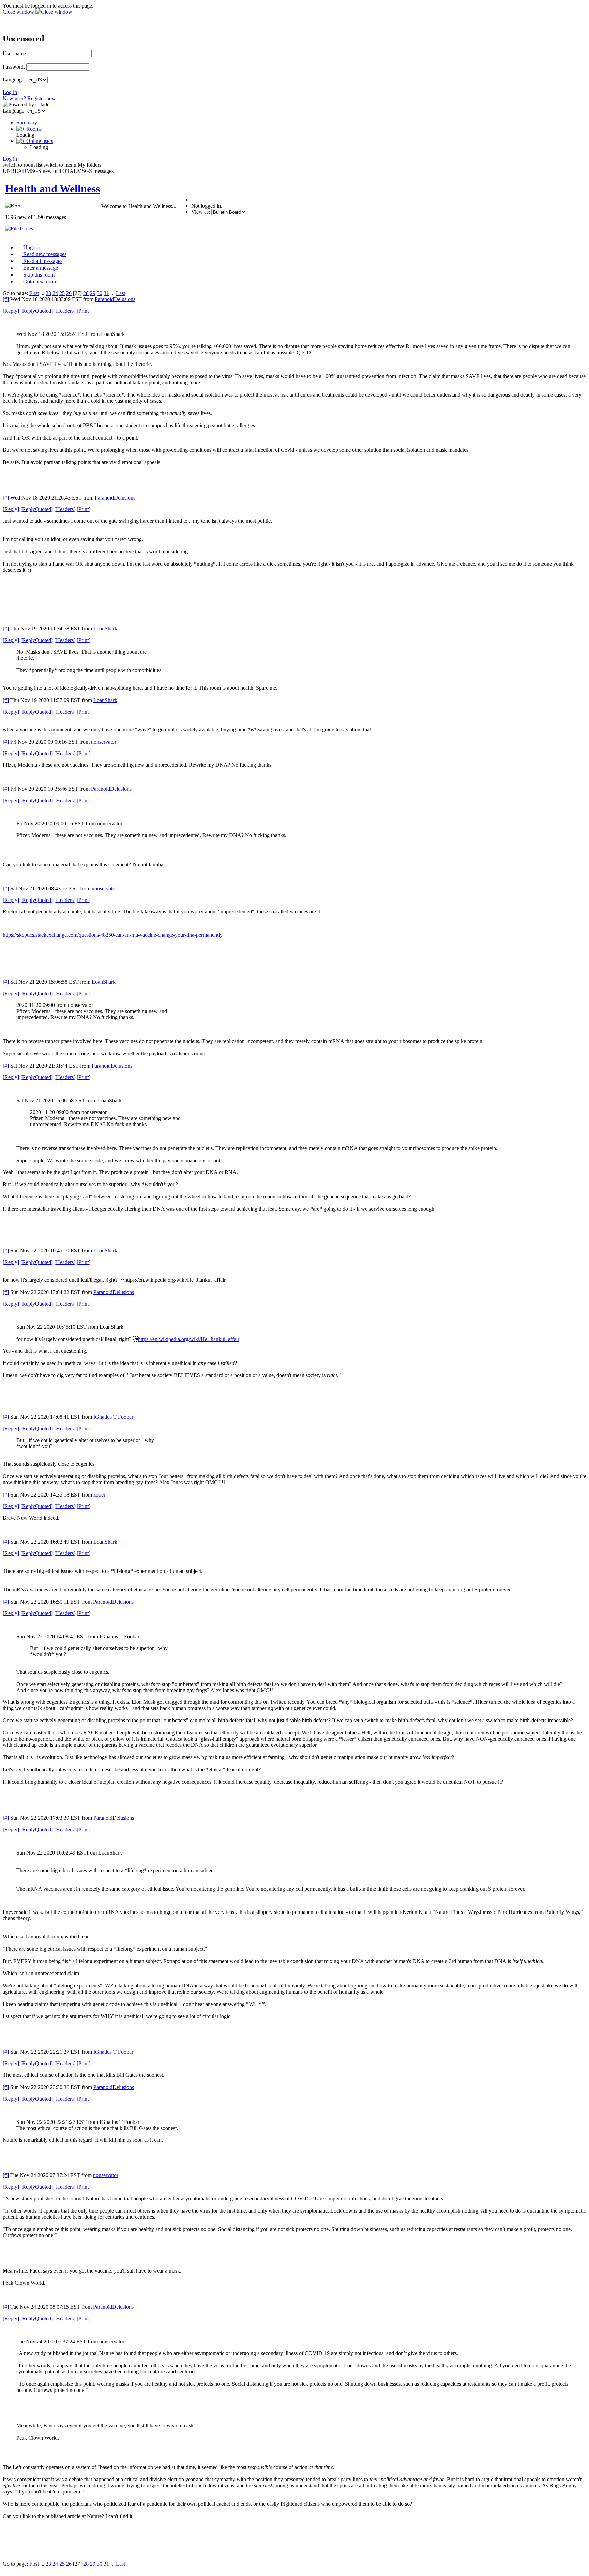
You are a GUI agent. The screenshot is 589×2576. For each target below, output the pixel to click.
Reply (11, 311)
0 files (26, 229)
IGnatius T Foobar (113, 1417)
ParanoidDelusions (115, 299)
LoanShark (105, 629)
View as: (201, 212)
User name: (15, 53)
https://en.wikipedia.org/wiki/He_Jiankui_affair (189, 1339)
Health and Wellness (52, 189)
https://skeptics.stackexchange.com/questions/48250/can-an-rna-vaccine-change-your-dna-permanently (113, 935)
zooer (99, 1495)
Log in (10, 92)
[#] (6, 299)
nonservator (104, 742)
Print (84, 311)
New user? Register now (29, 98)
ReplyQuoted (37, 311)
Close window (19, 12)
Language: (14, 80)
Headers (65, 311)
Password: (14, 67)
